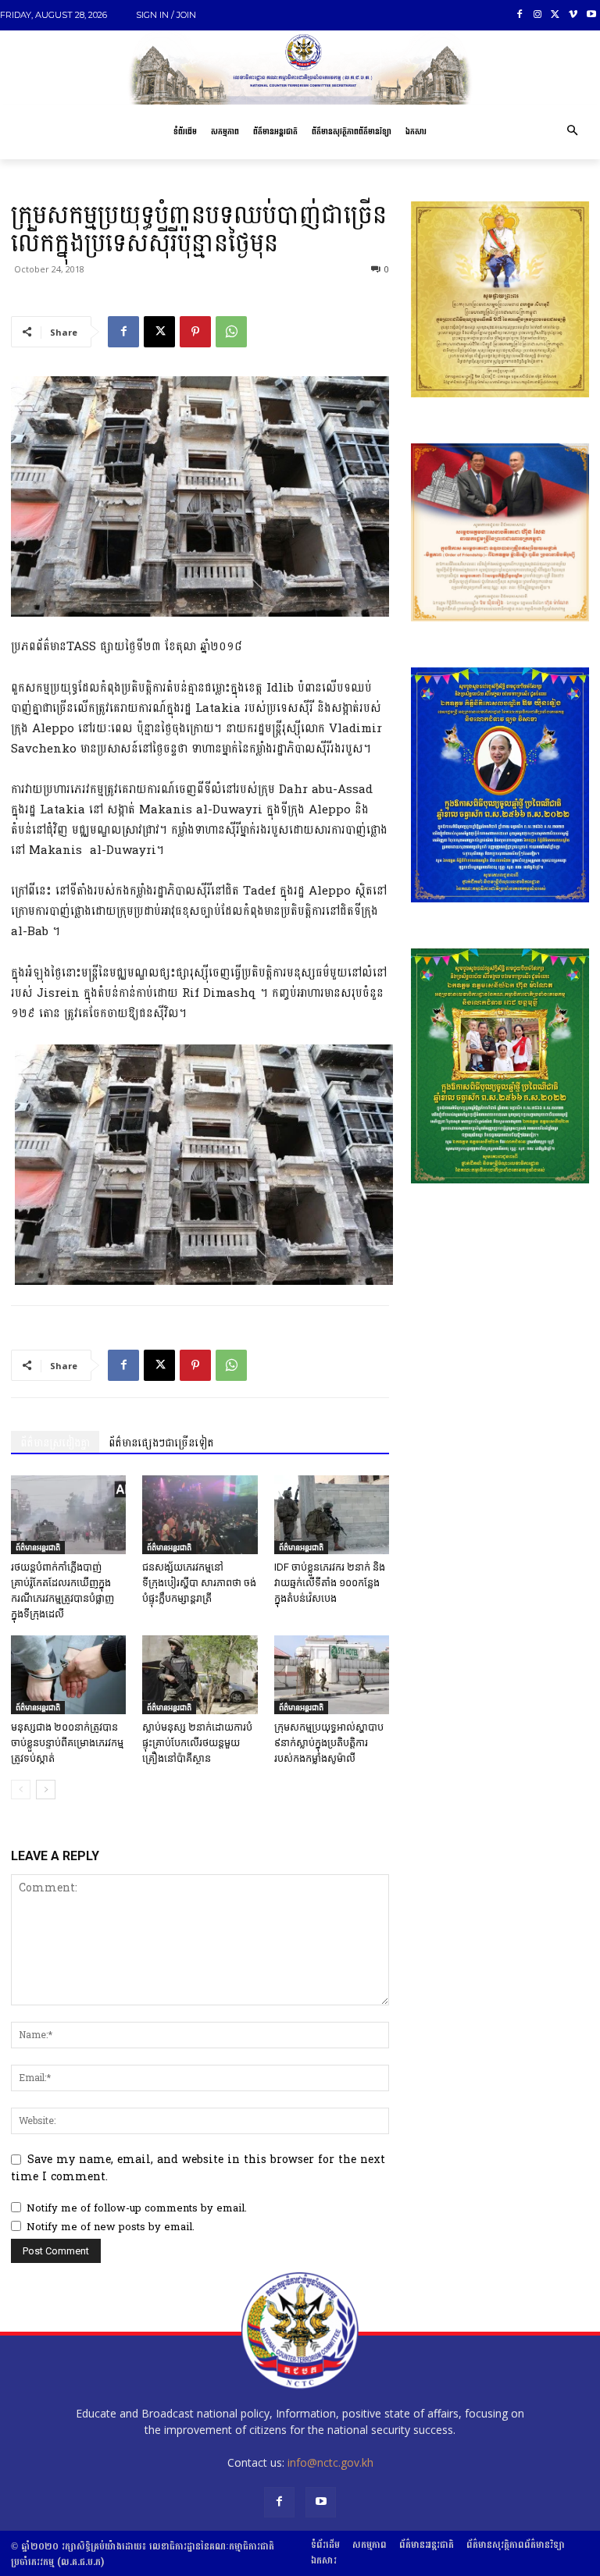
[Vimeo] (573, 15)
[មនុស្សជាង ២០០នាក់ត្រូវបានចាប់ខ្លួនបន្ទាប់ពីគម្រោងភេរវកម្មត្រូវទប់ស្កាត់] (68, 1675)
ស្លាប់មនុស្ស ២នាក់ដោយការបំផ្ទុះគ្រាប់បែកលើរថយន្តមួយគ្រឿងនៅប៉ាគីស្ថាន (197, 1743)
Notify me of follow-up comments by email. (137, 2208)
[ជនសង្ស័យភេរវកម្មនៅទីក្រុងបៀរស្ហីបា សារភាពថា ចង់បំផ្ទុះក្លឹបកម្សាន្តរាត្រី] (200, 1515)
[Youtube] (591, 15)
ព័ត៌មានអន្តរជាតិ (38, 1547)
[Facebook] (520, 15)
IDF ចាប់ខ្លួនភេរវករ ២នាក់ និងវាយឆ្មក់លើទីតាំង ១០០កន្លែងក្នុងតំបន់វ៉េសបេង (330, 1583)
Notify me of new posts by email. (111, 2227)
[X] (556, 15)
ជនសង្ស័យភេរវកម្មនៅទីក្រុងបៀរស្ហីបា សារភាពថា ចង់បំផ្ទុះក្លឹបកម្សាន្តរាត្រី (199, 1583)
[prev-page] (21, 1790)
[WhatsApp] (231, 332)
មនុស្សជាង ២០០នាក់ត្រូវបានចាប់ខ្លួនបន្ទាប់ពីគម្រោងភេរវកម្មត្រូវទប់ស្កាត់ (67, 1743)
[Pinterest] (195, 332)
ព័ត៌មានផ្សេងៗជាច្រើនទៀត (161, 1443)
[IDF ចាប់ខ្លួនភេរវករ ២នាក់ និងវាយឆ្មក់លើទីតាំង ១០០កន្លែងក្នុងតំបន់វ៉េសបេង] (332, 1515)
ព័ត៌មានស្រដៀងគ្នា (55, 1443)
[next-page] (46, 1790)
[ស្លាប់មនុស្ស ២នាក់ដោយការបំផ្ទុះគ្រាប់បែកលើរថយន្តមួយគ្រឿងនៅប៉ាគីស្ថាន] (200, 1675)
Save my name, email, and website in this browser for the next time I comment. (198, 2168)
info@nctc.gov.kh (330, 2462)
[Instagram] (538, 15)
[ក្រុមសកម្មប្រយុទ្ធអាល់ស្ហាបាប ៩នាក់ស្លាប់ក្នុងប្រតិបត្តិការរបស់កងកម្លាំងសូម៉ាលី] (332, 1675)
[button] (572, 132)
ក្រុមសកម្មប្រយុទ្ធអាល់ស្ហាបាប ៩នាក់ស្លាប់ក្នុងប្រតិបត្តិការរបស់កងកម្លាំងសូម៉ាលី (329, 1743)
